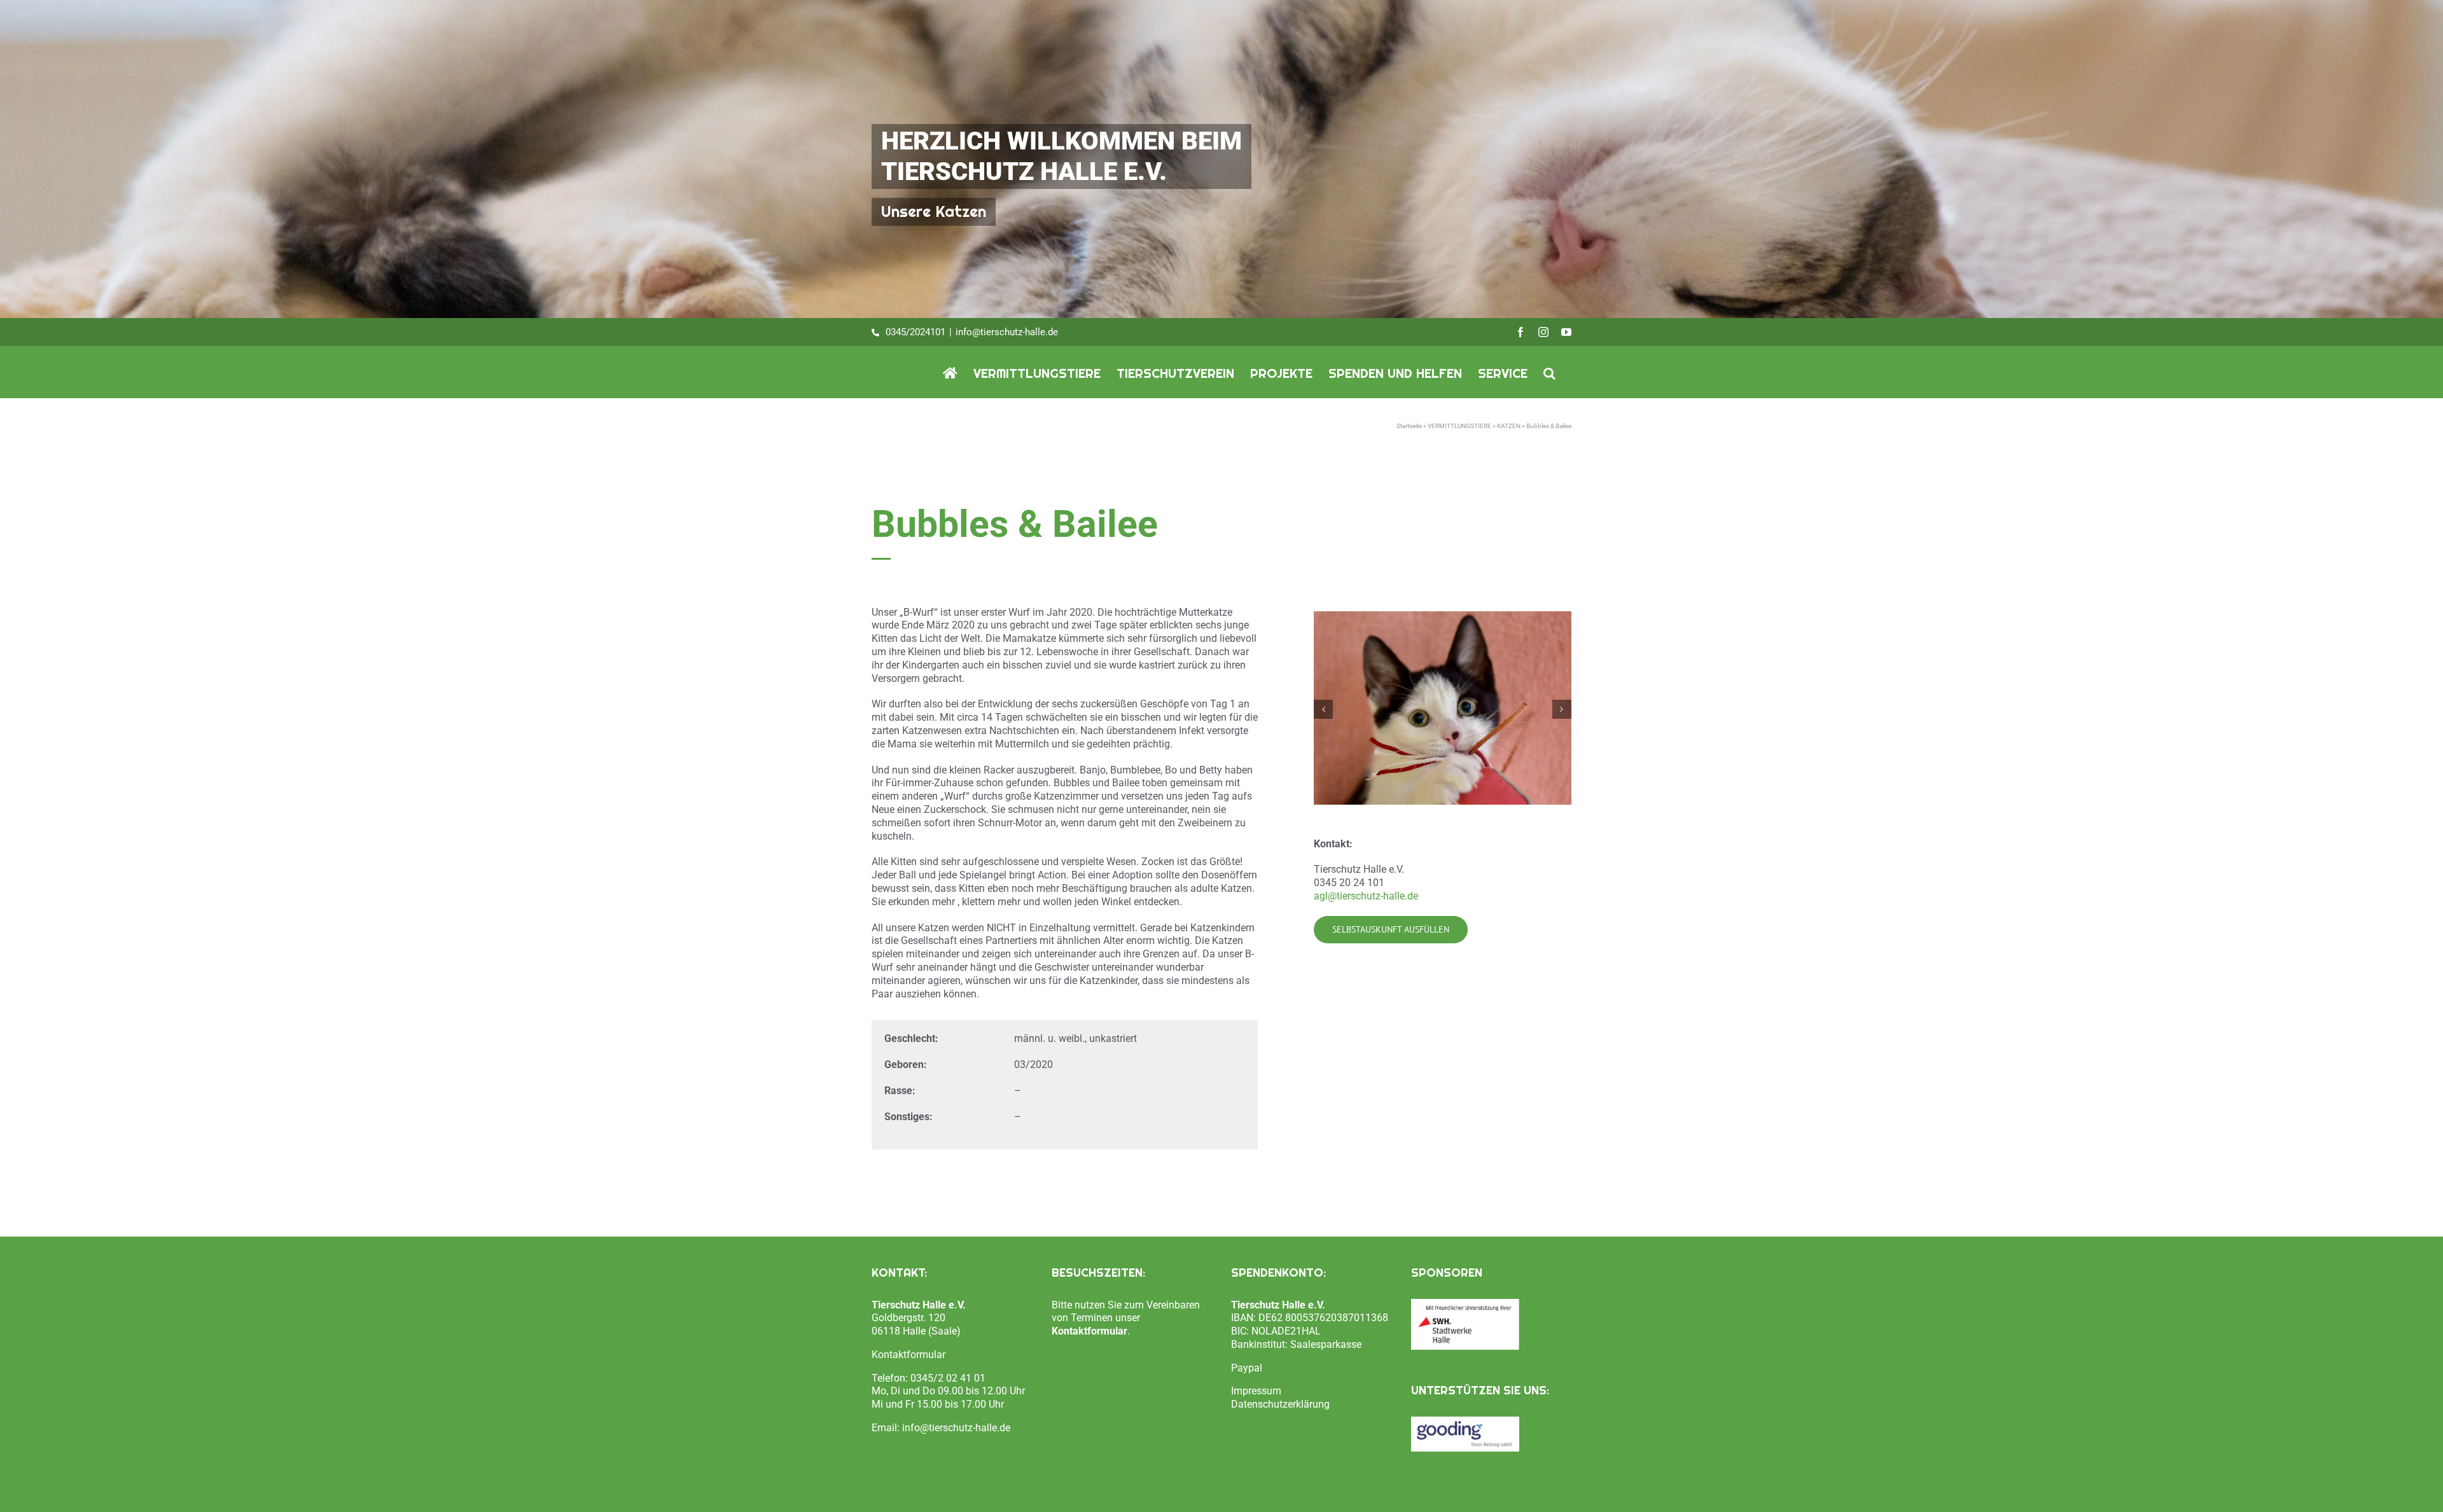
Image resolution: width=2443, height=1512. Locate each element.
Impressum (1256, 1391)
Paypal (1247, 1368)
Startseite (1409, 426)
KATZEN (1509, 426)
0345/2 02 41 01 (948, 1378)
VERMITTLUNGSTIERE (1459, 426)
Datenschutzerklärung (1280, 1404)
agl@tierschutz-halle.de (1366, 896)
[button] (1549, 372)
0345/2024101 (915, 332)
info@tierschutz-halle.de (1007, 332)
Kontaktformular (908, 1355)
